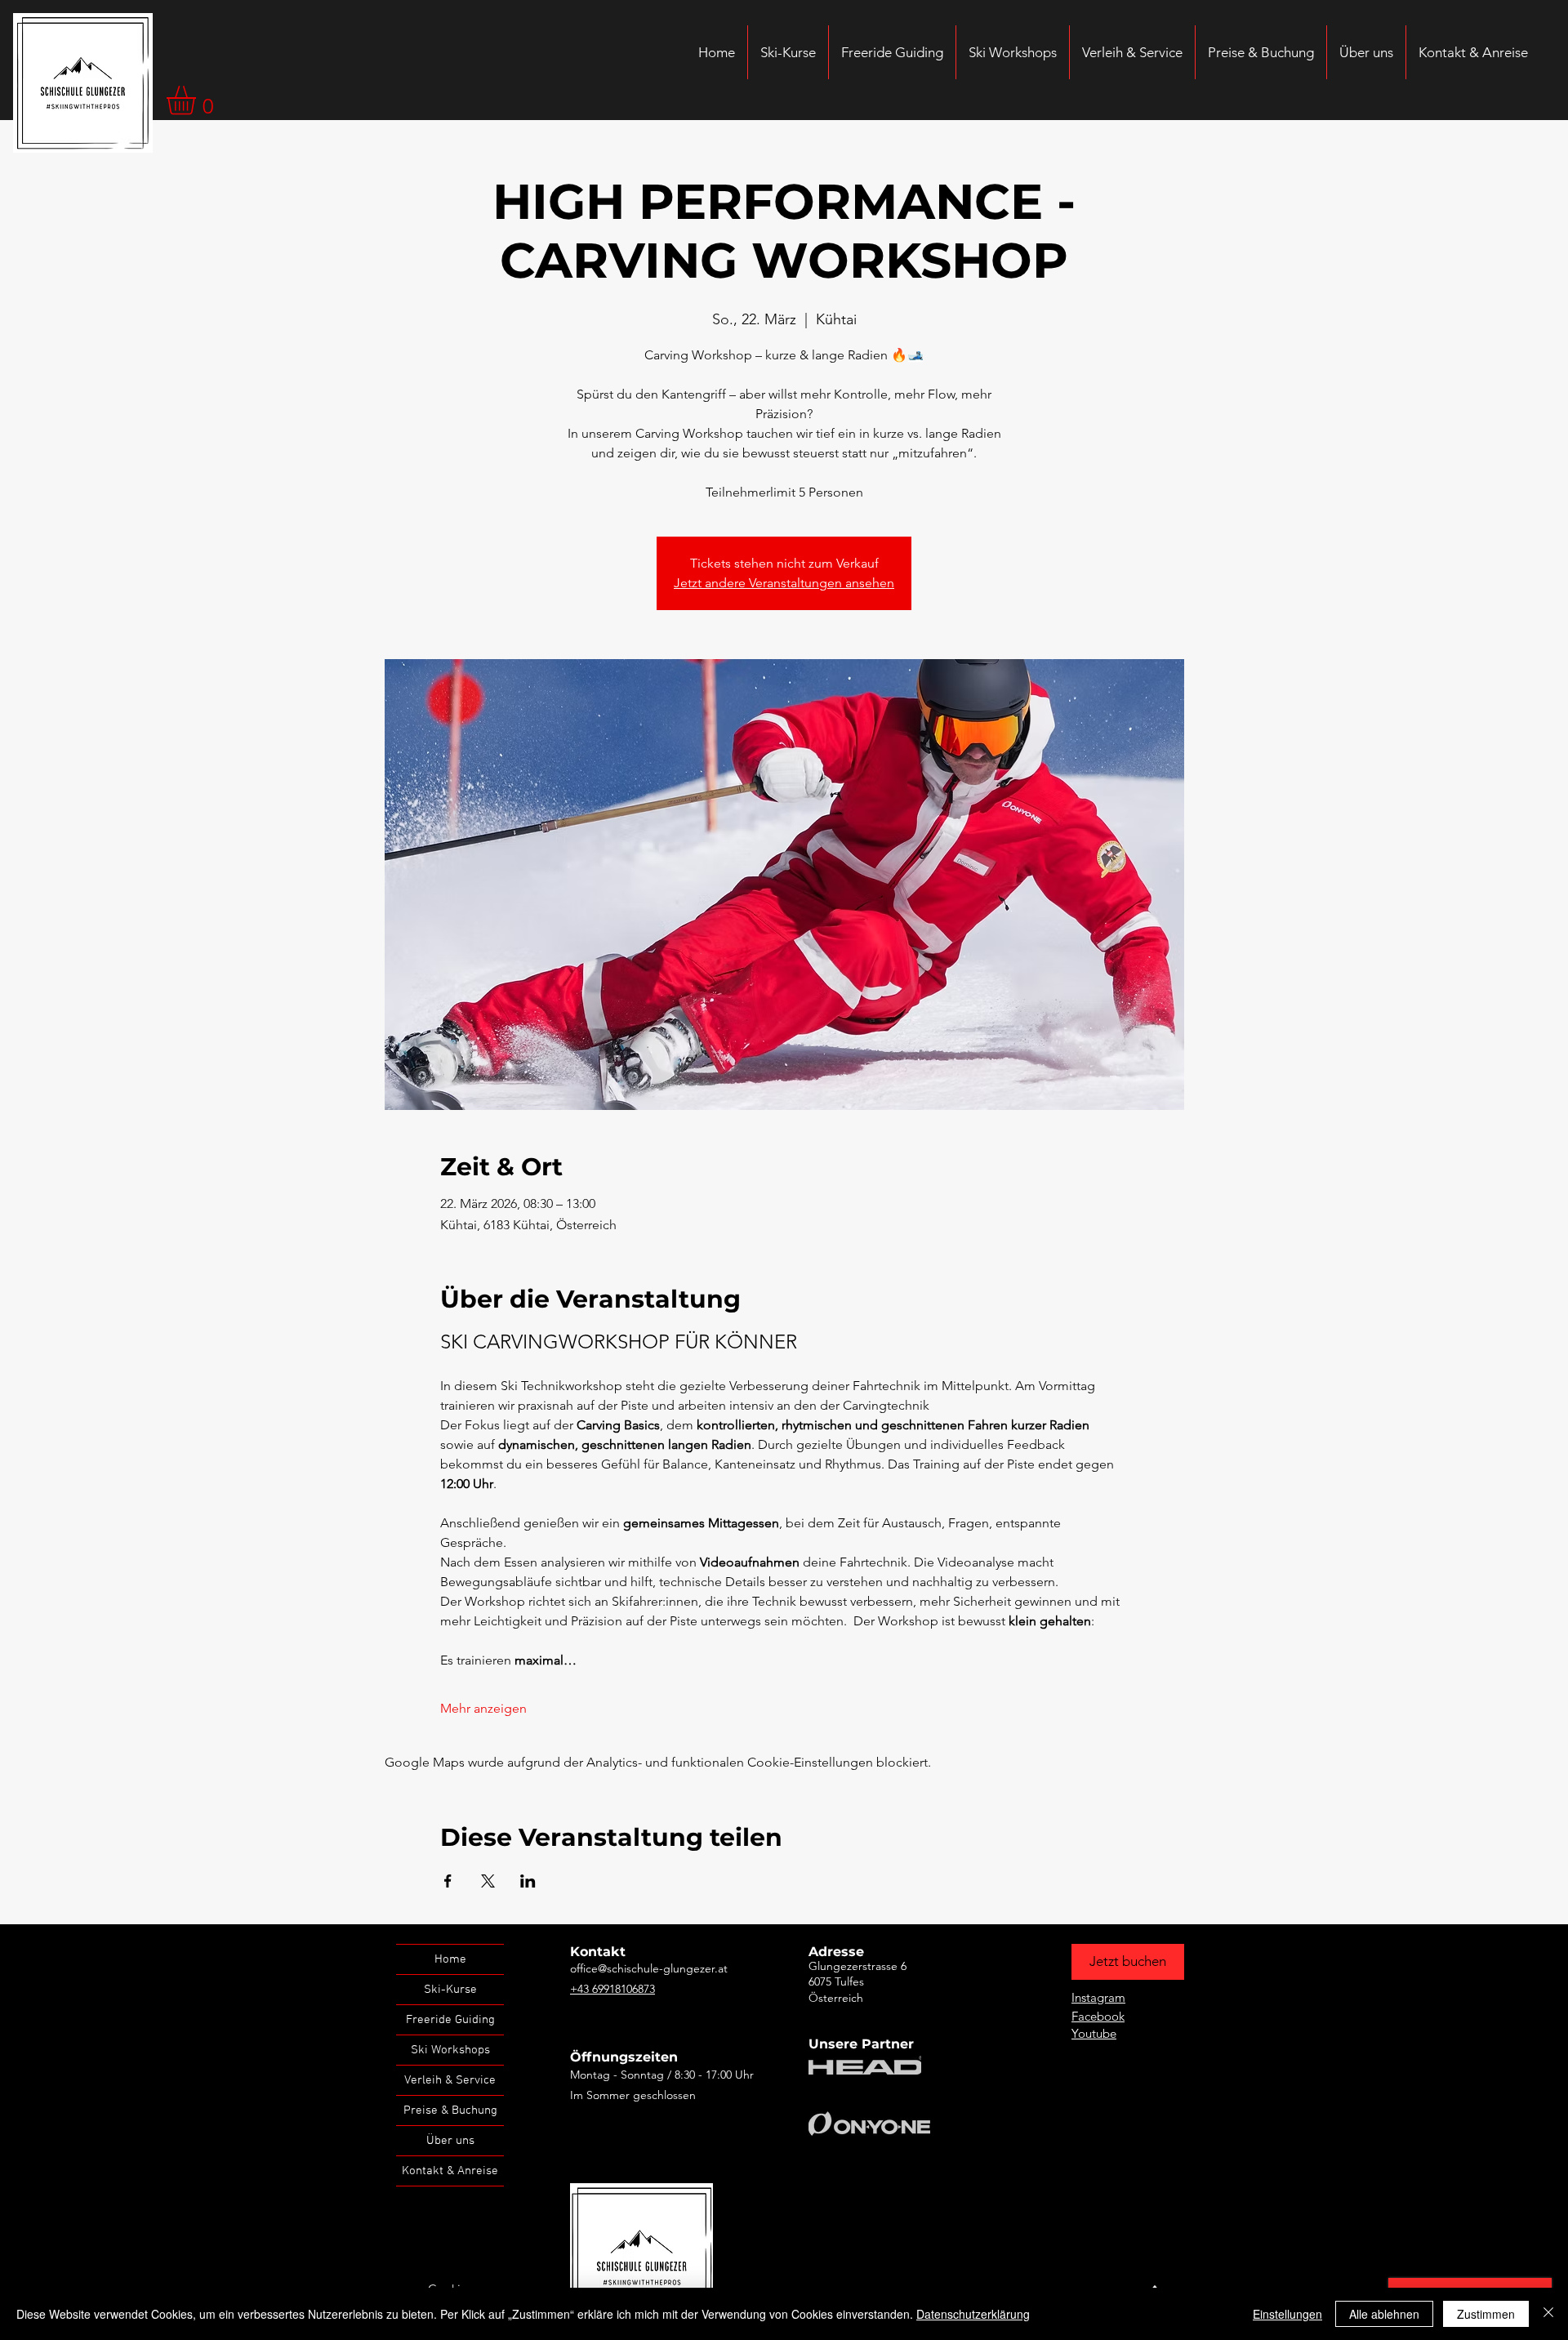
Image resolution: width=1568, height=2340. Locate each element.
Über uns (450, 2141)
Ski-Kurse (450, 1990)
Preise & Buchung (450, 2110)
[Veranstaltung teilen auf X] (488, 1881)
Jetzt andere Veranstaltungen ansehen (784, 583)
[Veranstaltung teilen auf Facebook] (448, 1881)
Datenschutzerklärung (973, 2314)
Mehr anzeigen (483, 1708)
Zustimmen (1486, 2314)
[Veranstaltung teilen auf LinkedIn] (528, 1881)
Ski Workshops (450, 2050)
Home (450, 1959)
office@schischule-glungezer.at (649, 1968)
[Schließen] (1548, 2314)
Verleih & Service (450, 2080)
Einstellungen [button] (1287, 2314)
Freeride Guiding (450, 2020)
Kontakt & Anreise (450, 2171)
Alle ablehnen (1384, 2314)
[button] (198, 100)
